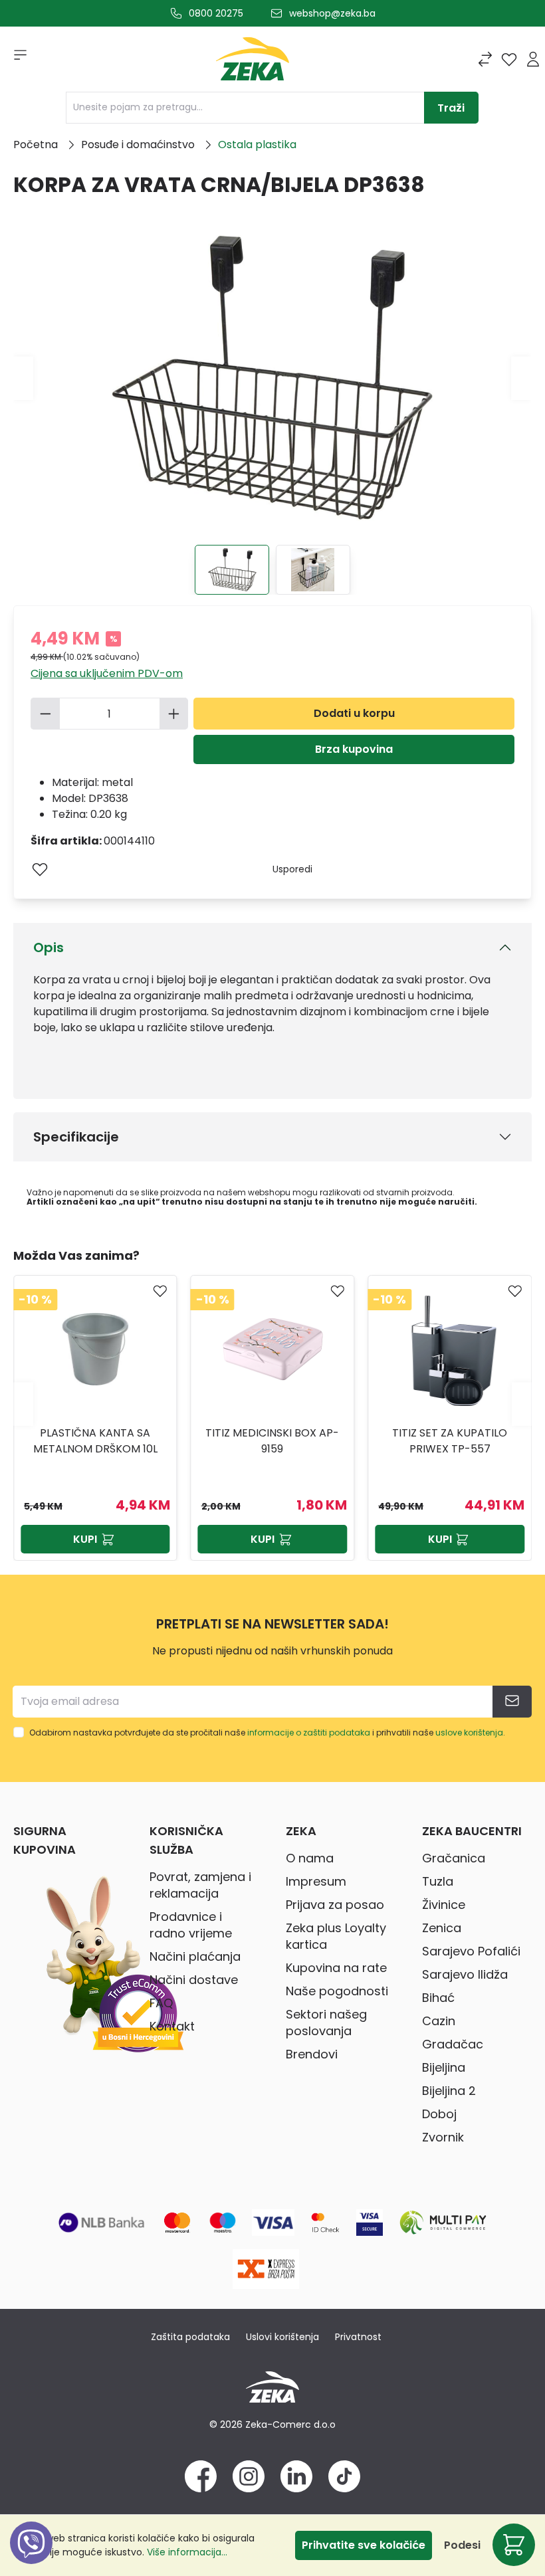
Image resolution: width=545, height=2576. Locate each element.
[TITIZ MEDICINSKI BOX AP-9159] (273, 1349)
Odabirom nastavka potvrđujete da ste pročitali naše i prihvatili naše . (267, 1733)
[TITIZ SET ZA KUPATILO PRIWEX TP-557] (450, 1349)
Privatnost (358, 2337)
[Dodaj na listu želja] (40, 869)
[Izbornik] (16, 59)
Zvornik (443, 2137)
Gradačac (453, 2044)
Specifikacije (76, 1137)
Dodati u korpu (354, 713)
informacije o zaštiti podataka (309, 1733)
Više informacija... (187, 2552)
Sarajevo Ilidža (465, 1974)
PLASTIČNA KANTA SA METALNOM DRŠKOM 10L (95, 1441)
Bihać (438, 1998)
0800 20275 (216, 13)
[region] (272, 1404)
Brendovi (312, 2054)
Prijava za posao (335, 1905)
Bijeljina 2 (449, 2091)
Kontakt (172, 2026)
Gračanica (454, 1858)
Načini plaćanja (195, 1956)
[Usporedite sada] (485, 59)
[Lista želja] (509, 59)
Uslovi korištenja (282, 2337)
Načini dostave (194, 1980)
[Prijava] (533, 59)
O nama (310, 1858)
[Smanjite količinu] (45, 714)
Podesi (462, 2545)
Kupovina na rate (336, 1968)
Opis (49, 947)
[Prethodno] (23, 378)
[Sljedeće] (521, 378)
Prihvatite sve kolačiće (364, 2545)
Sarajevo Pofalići (471, 1951)
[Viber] (31, 2558)
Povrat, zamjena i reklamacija (200, 1885)
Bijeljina (444, 2067)
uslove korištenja (469, 1733)
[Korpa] (514, 2545)
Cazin (439, 2021)
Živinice (444, 1905)
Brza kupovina (354, 749)
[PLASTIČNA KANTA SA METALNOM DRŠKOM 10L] (95, 1349)
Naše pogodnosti (337, 1991)
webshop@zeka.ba (332, 13)
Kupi (85, 1539)
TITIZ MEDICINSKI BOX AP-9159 (272, 1441)
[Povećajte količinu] (174, 714)
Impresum (316, 1881)
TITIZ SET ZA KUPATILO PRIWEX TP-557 (450, 1441)
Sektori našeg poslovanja (326, 2023)
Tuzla (438, 1881)
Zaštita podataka (190, 2337)
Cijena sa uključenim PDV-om (107, 673)
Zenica (442, 1928)
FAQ (161, 2003)
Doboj (439, 2114)
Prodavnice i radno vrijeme (191, 1925)
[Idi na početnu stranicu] (253, 62)
